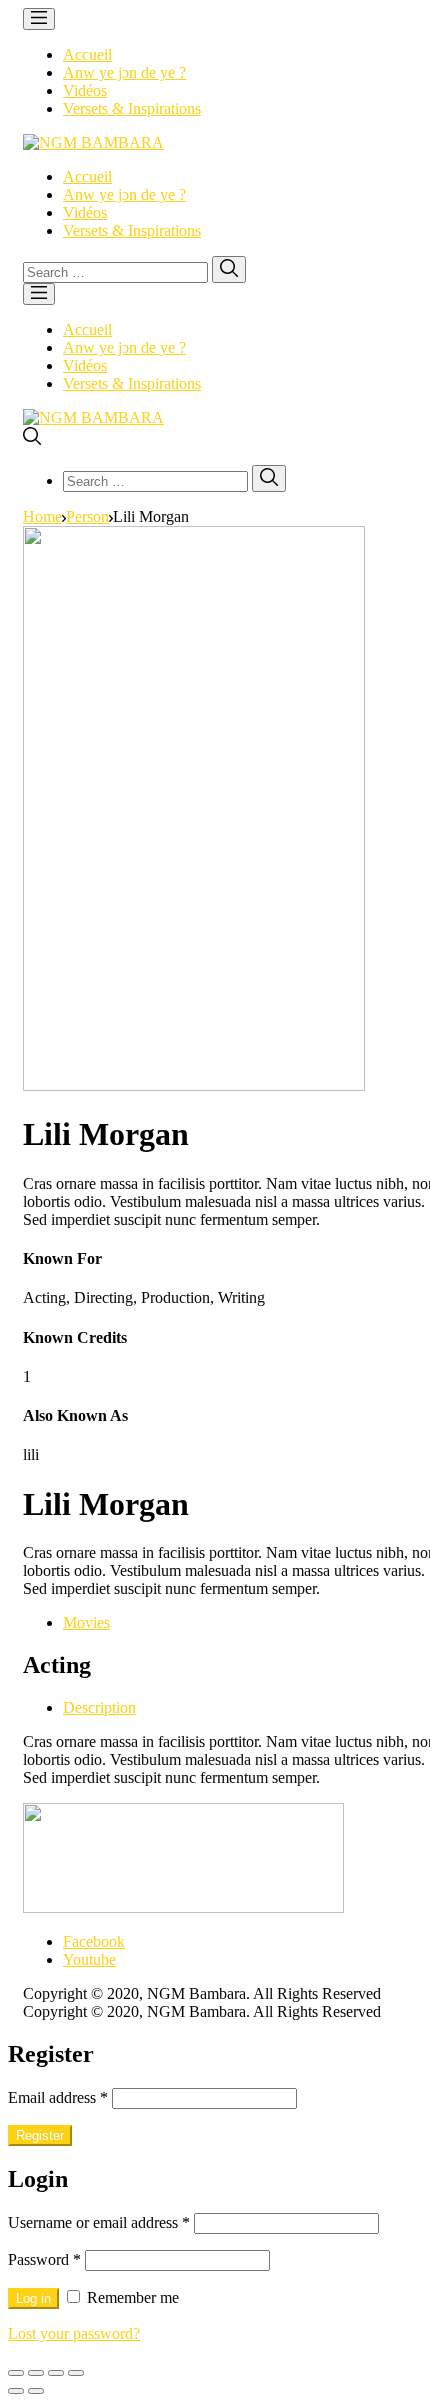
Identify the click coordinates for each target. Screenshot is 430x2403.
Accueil (87, 54)
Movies (86, 1622)
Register (40, 2135)
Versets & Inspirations (132, 108)
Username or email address (99, 2222)
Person (87, 516)
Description (99, 1707)
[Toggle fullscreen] (56, 2373)
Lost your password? (74, 2333)
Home (42, 516)
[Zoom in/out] (76, 2373)
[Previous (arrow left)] (16, 2391)
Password (44, 2259)
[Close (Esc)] (16, 2373)
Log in (33, 2298)
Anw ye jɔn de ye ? (124, 72)
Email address (58, 2097)
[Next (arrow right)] (36, 2391)
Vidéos (85, 90)
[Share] (36, 2373)
